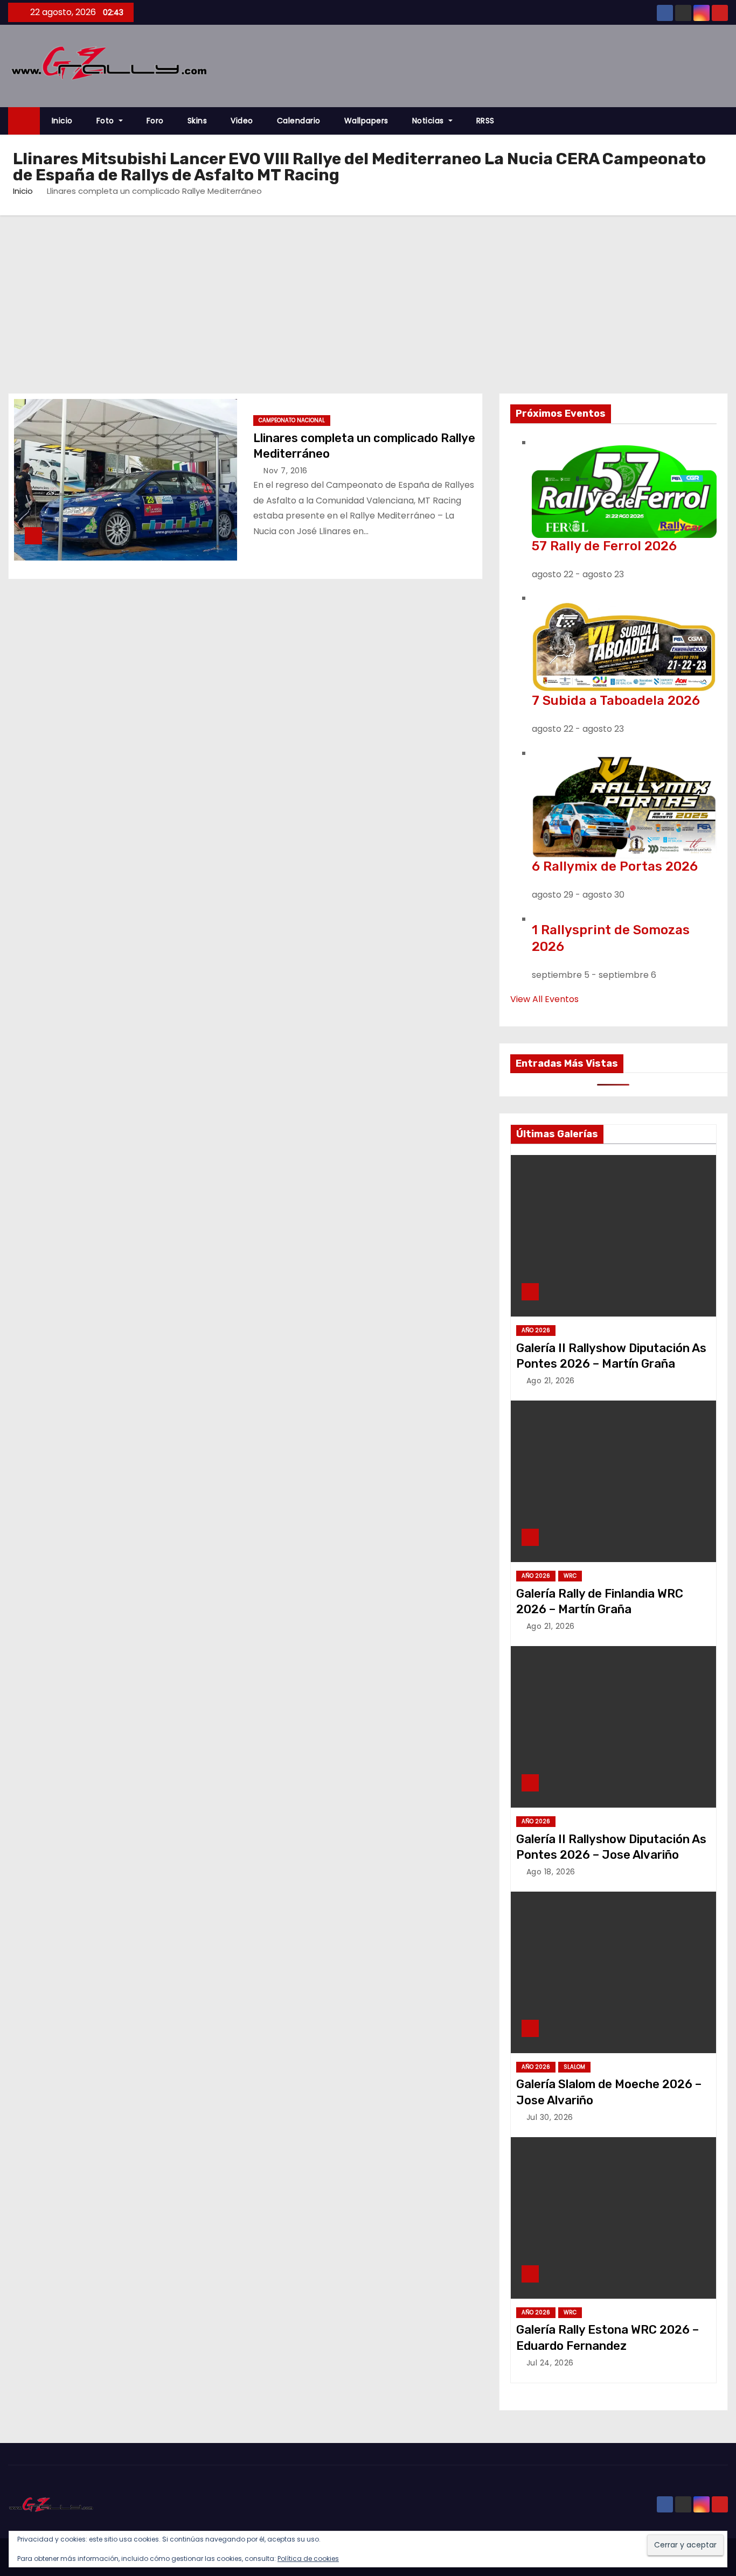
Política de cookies (308, 2558)
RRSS (485, 121)
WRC (570, 1576)
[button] (725, 121)
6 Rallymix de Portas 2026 (615, 866)
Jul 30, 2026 (550, 2117)
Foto (107, 121)
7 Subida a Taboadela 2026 (616, 701)
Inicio (62, 121)
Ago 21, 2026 (551, 1381)
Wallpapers (366, 121)
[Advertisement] (368, 296)
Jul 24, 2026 (550, 2363)
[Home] (24, 121)
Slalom (574, 2067)
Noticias (429, 121)
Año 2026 (536, 1330)
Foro (155, 121)
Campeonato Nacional (292, 420)
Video (242, 121)
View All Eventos (544, 999)
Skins (197, 121)
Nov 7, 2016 (286, 471)
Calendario (299, 121)
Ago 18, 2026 (551, 1872)
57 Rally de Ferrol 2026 (604, 546)
